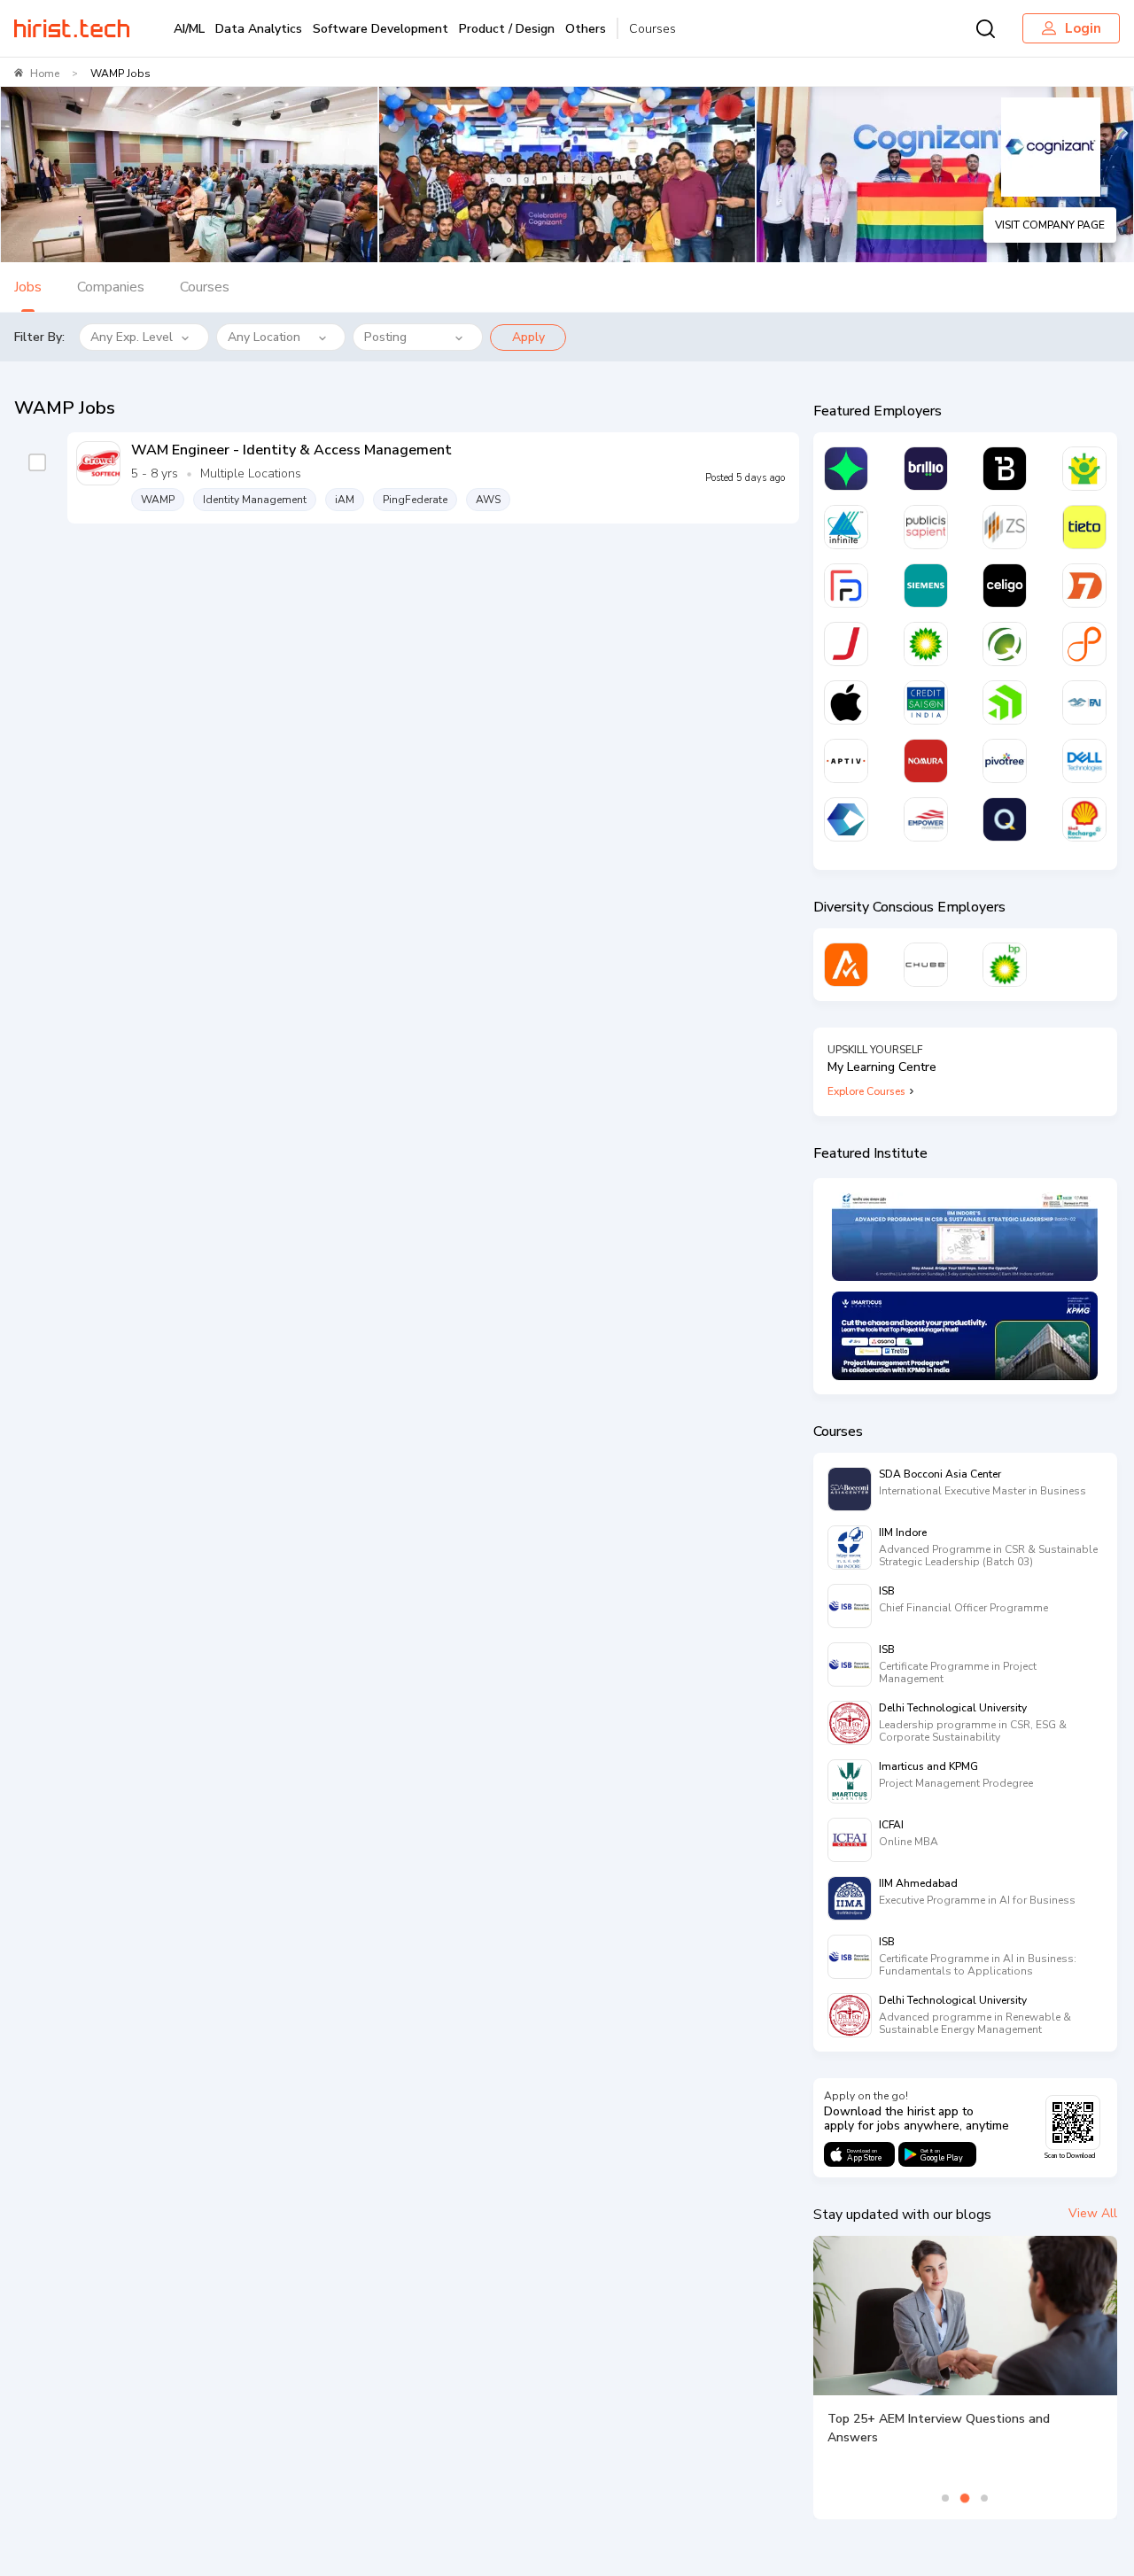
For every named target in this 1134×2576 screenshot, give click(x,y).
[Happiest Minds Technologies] (1084, 469)
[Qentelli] (1005, 819)
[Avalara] (846, 965)
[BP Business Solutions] (1005, 965)
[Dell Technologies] (1084, 761)
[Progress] (1005, 702)
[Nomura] (926, 761)
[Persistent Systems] (1084, 644)
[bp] (926, 644)
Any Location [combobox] (264, 337)
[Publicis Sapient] (926, 527)
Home (45, 74)
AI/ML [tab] (189, 29)
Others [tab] (586, 29)
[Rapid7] (1084, 586)
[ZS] (1005, 527)
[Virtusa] (846, 469)
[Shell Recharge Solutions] (1084, 819)
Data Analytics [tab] (259, 29)
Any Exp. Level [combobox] (132, 337)
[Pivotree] (1005, 761)
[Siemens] (926, 586)
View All (1093, 2213)
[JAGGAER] (846, 644)
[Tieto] (1084, 527)
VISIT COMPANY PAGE (1050, 225)
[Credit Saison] (926, 702)
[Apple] (846, 702)
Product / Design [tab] (507, 29)
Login (1083, 28)
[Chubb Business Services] (926, 965)
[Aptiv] (846, 761)
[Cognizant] (846, 819)
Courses (652, 29)
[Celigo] (1005, 586)
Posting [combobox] (385, 337)
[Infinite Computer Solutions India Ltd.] (846, 527)
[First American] (1084, 702)
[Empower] (926, 819)
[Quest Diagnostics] (1005, 644)
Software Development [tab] (381, 29)
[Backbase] (1005, 469)
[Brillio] (926, 469)
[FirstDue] (846, 586)
